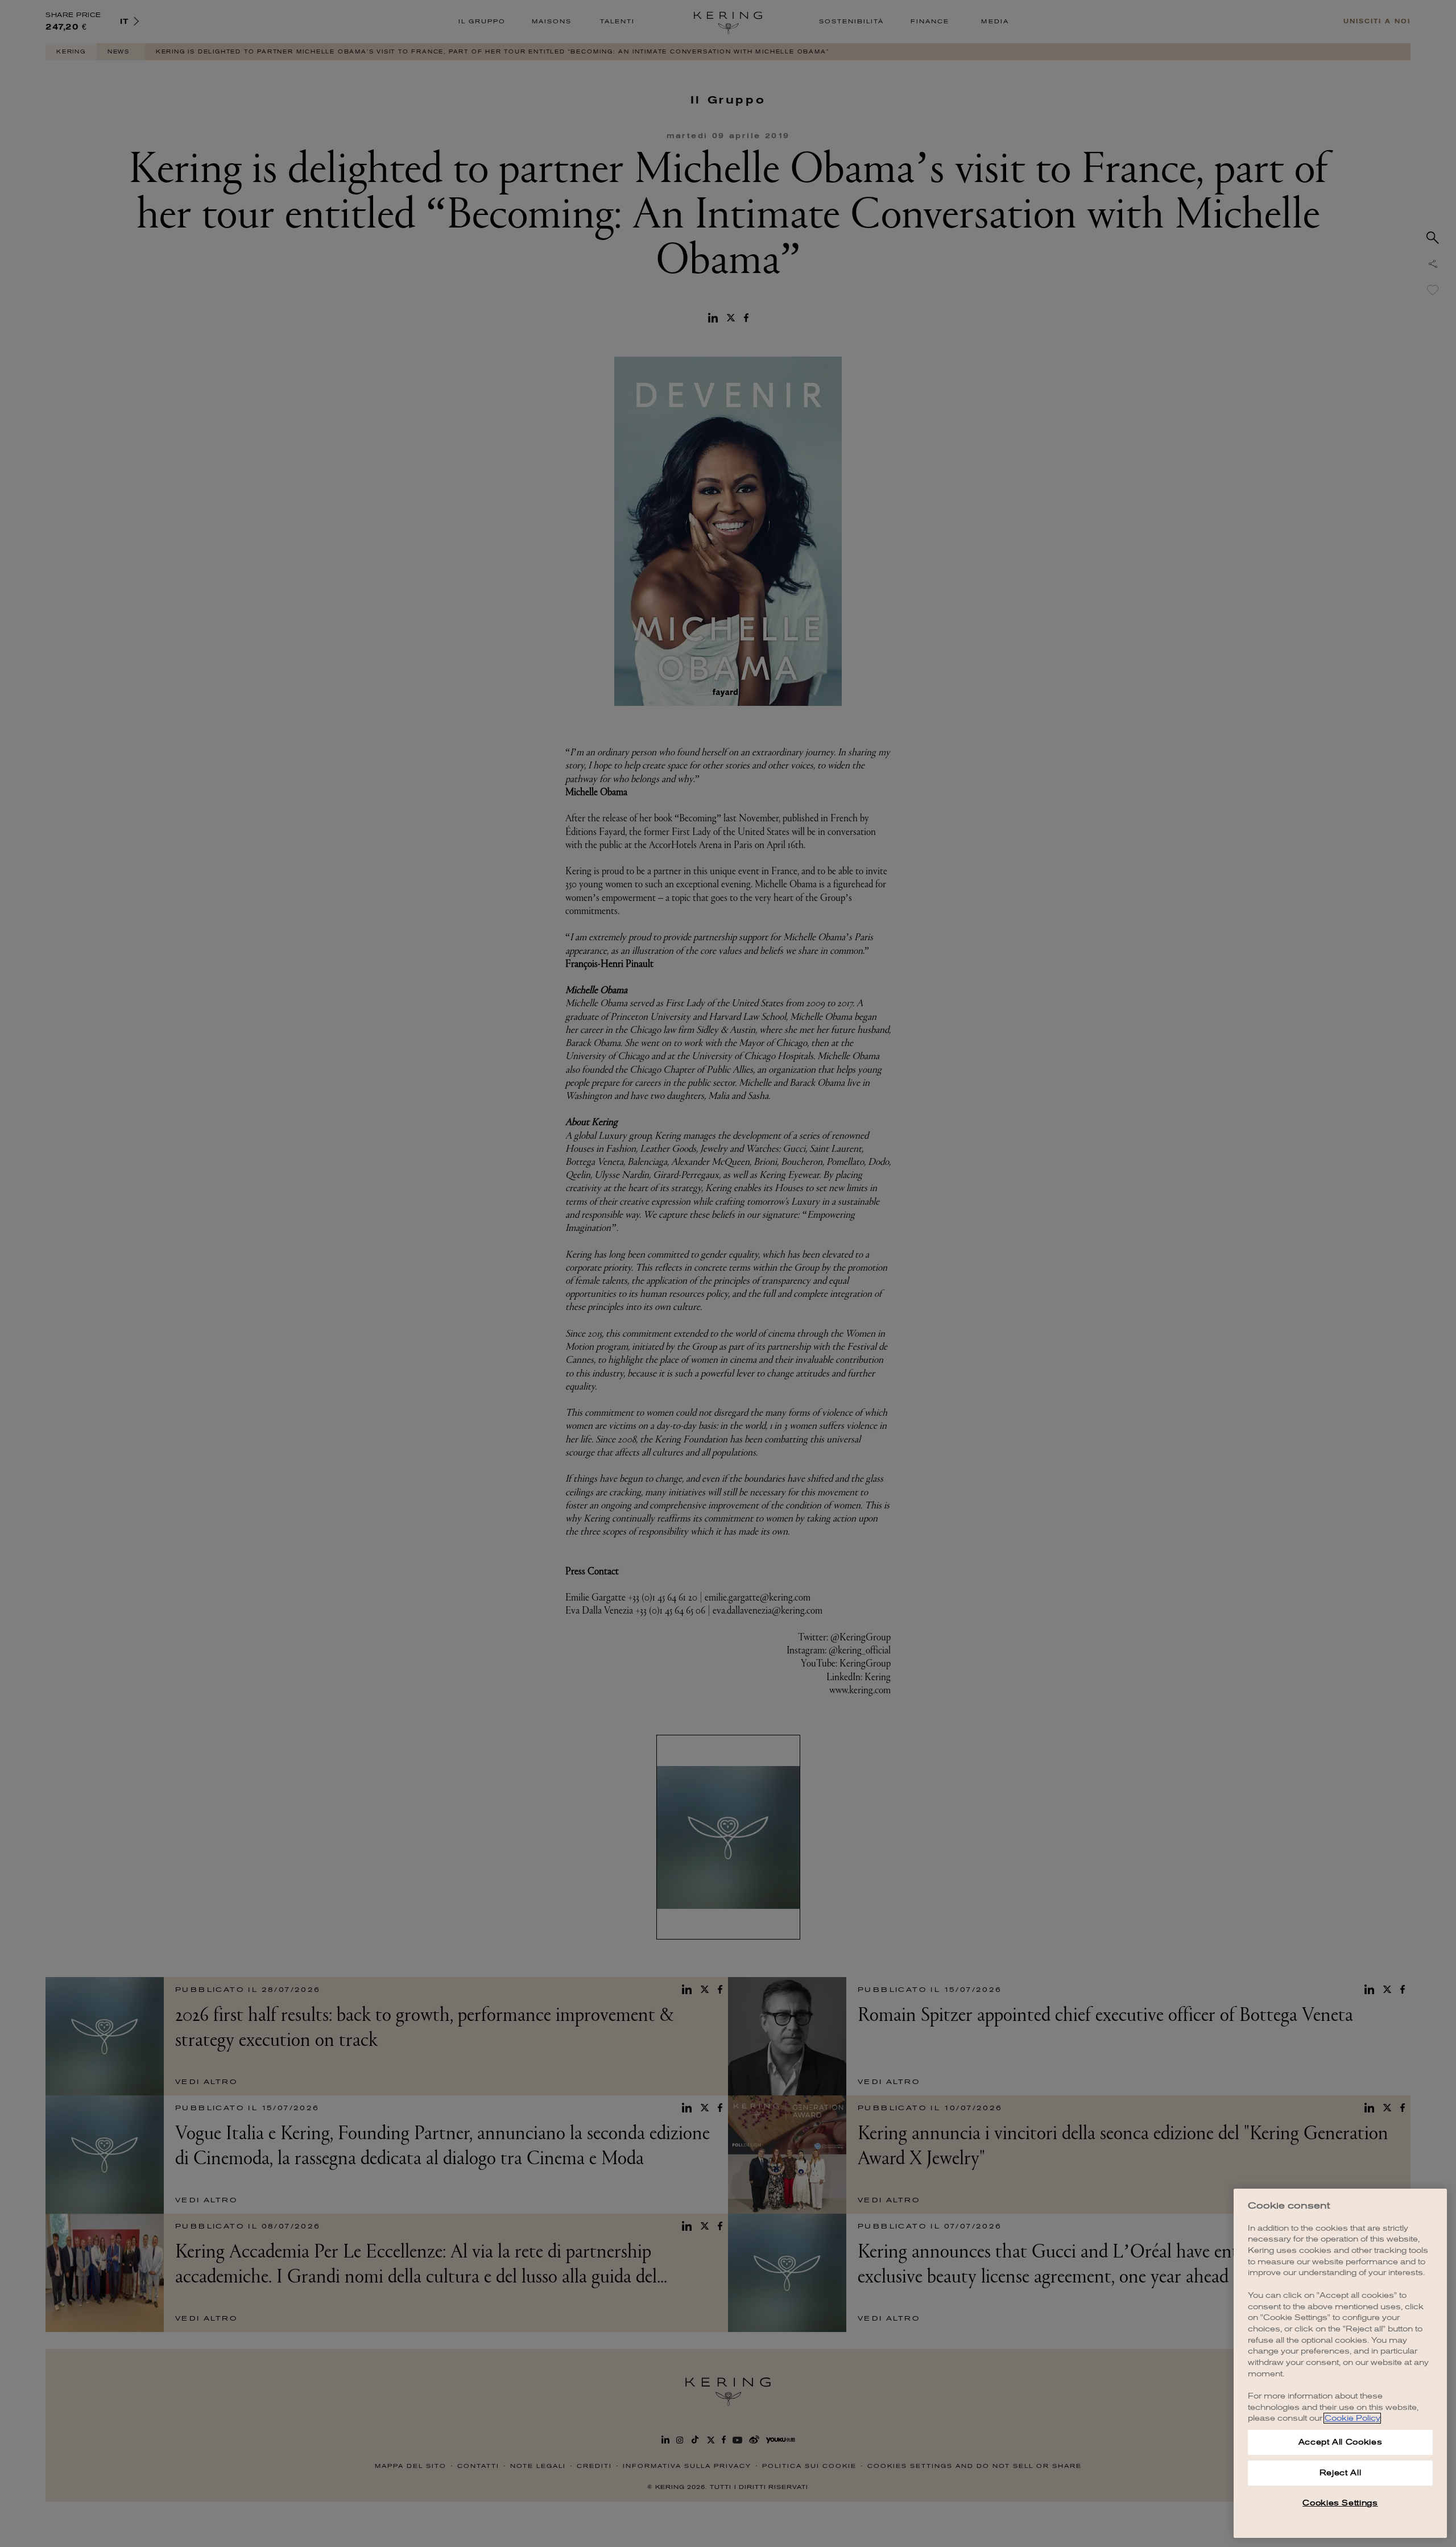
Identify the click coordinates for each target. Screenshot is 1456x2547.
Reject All (1341, 2473)
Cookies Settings (1340, 2503)
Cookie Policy (1352, 2418)
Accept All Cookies (1341, 2442)
